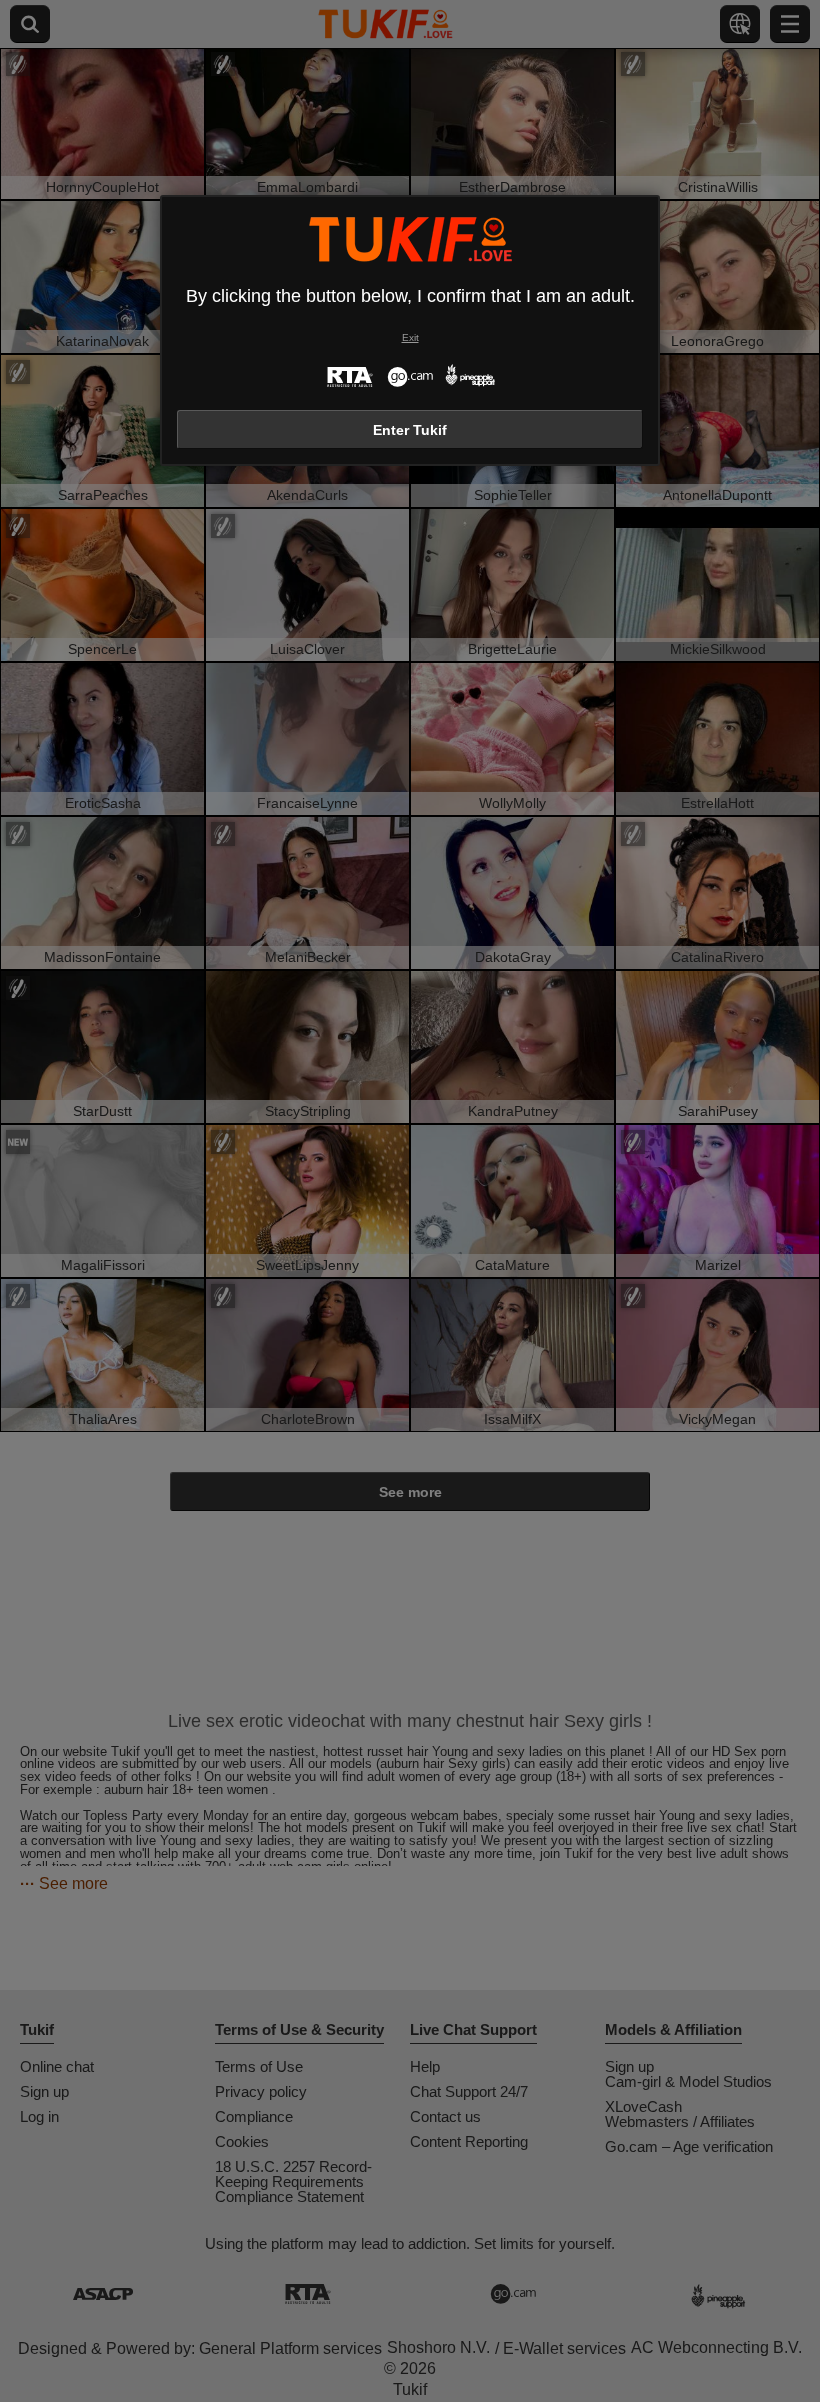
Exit (410, 337)
